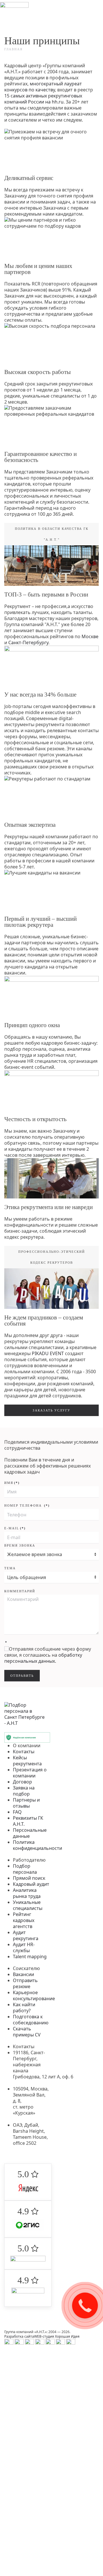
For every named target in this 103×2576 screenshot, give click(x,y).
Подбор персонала (25, 1869)
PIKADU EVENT (48, 1353)
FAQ (17, 1812)
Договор (22, 1782)
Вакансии (23, 1974)
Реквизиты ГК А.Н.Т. (28, 1821)
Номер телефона (27, 1505)
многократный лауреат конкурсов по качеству (43, 87)
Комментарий (20, 1591)
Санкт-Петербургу (28, 642)
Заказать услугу (51, 1410)
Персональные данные (30, 1833)
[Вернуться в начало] (14, 11)
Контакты (24, 1752)
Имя (12, 1483)
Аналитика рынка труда (27, 1893)
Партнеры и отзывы (26, 1803)
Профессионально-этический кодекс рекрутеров (52, 1257)
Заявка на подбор (24, 1791)
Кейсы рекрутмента (27, 1761)
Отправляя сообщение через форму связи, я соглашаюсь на (48, 1655)
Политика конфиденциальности (37, 1845)
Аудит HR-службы (24, 1947)
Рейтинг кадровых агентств (24, 1920)
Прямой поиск (29, 1878)
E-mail (15, 1528)
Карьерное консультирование (34, 1995)
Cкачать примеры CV (27, 2032)
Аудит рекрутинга (26, 1935)
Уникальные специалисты (28, 1905)
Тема (10, 1568)
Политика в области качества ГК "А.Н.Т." (52, 534)
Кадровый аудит (31, 1884)
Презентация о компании (30, 1773)
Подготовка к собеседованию (31, 2020)
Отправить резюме (25, 1983)
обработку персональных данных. (43, 1658)
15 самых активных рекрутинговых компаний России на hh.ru (43, 99)
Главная (13, 49)
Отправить (22, 1676)
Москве (90, 636)
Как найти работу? (24, 2008)
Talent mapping (30, 1957)
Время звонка (20, 1545)
